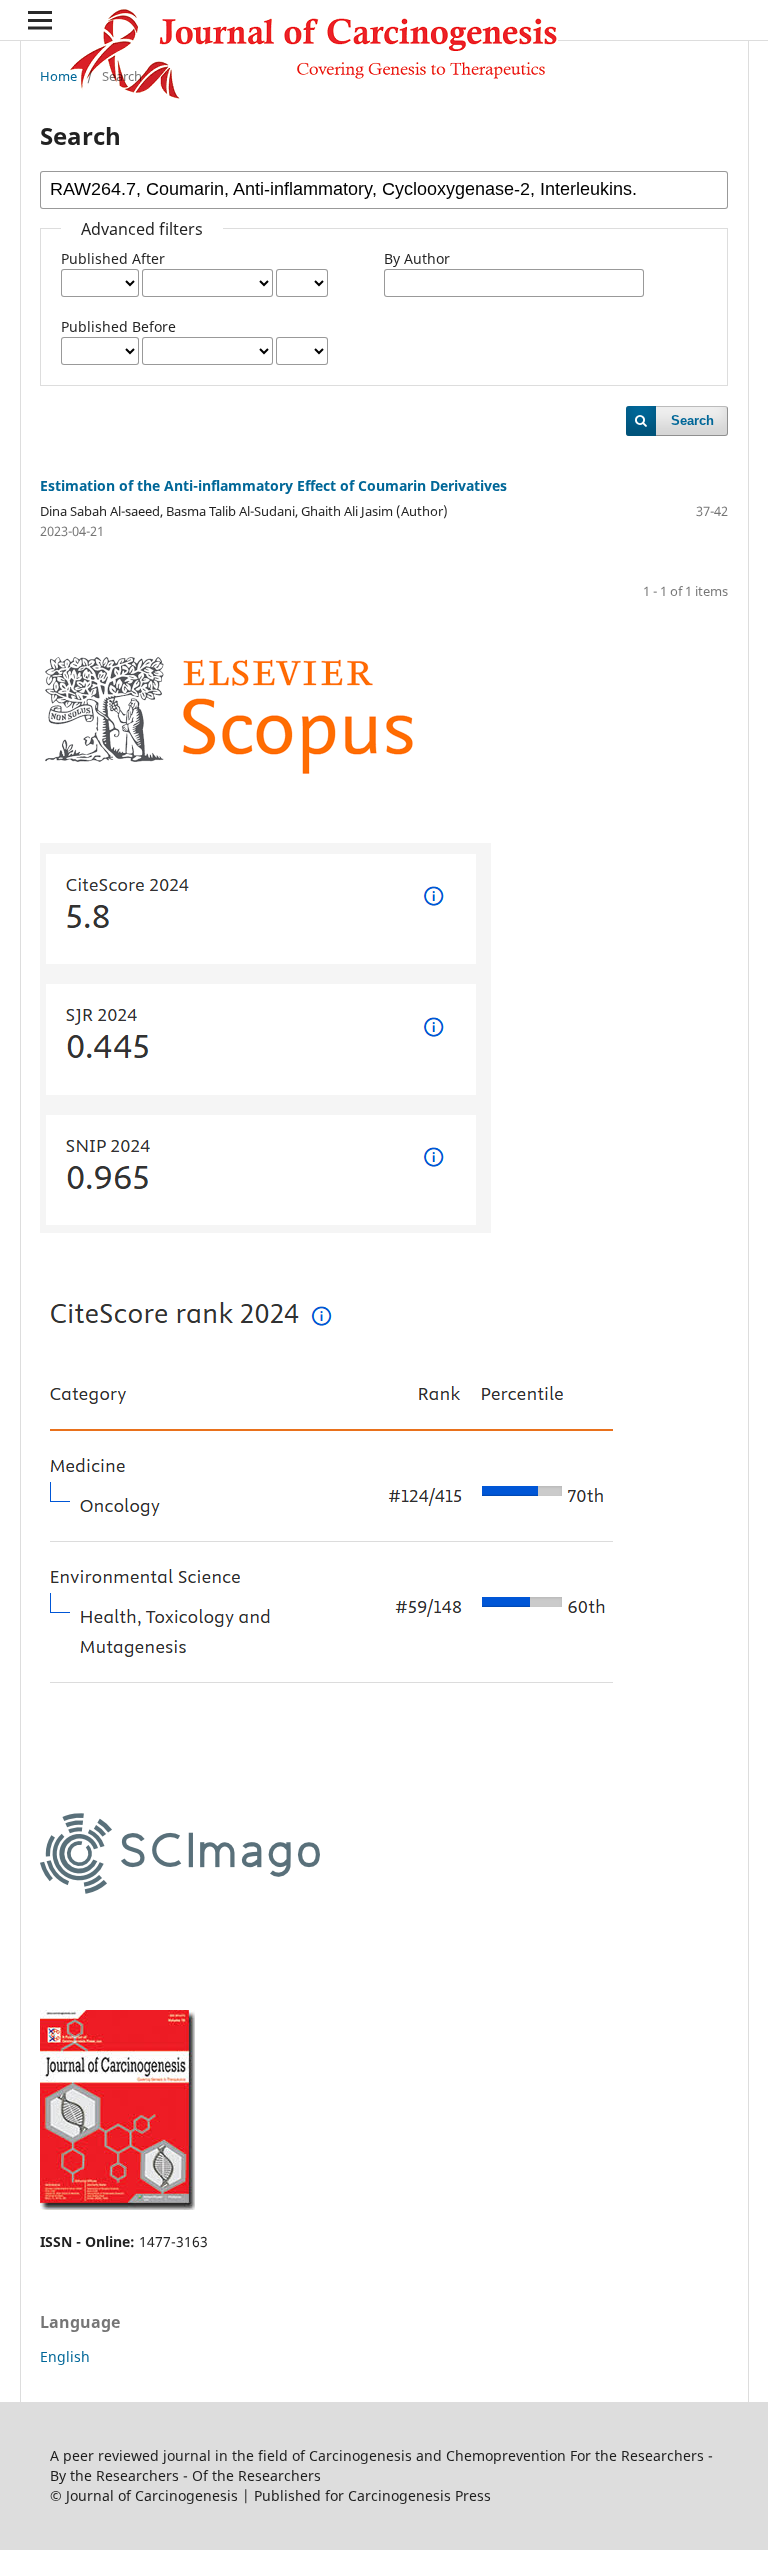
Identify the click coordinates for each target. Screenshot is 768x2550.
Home (58, 76)
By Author (417, 258)
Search (692, 420)
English (65, 2356)
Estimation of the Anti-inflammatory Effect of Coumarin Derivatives (273, 485)
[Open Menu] (40, 20)
